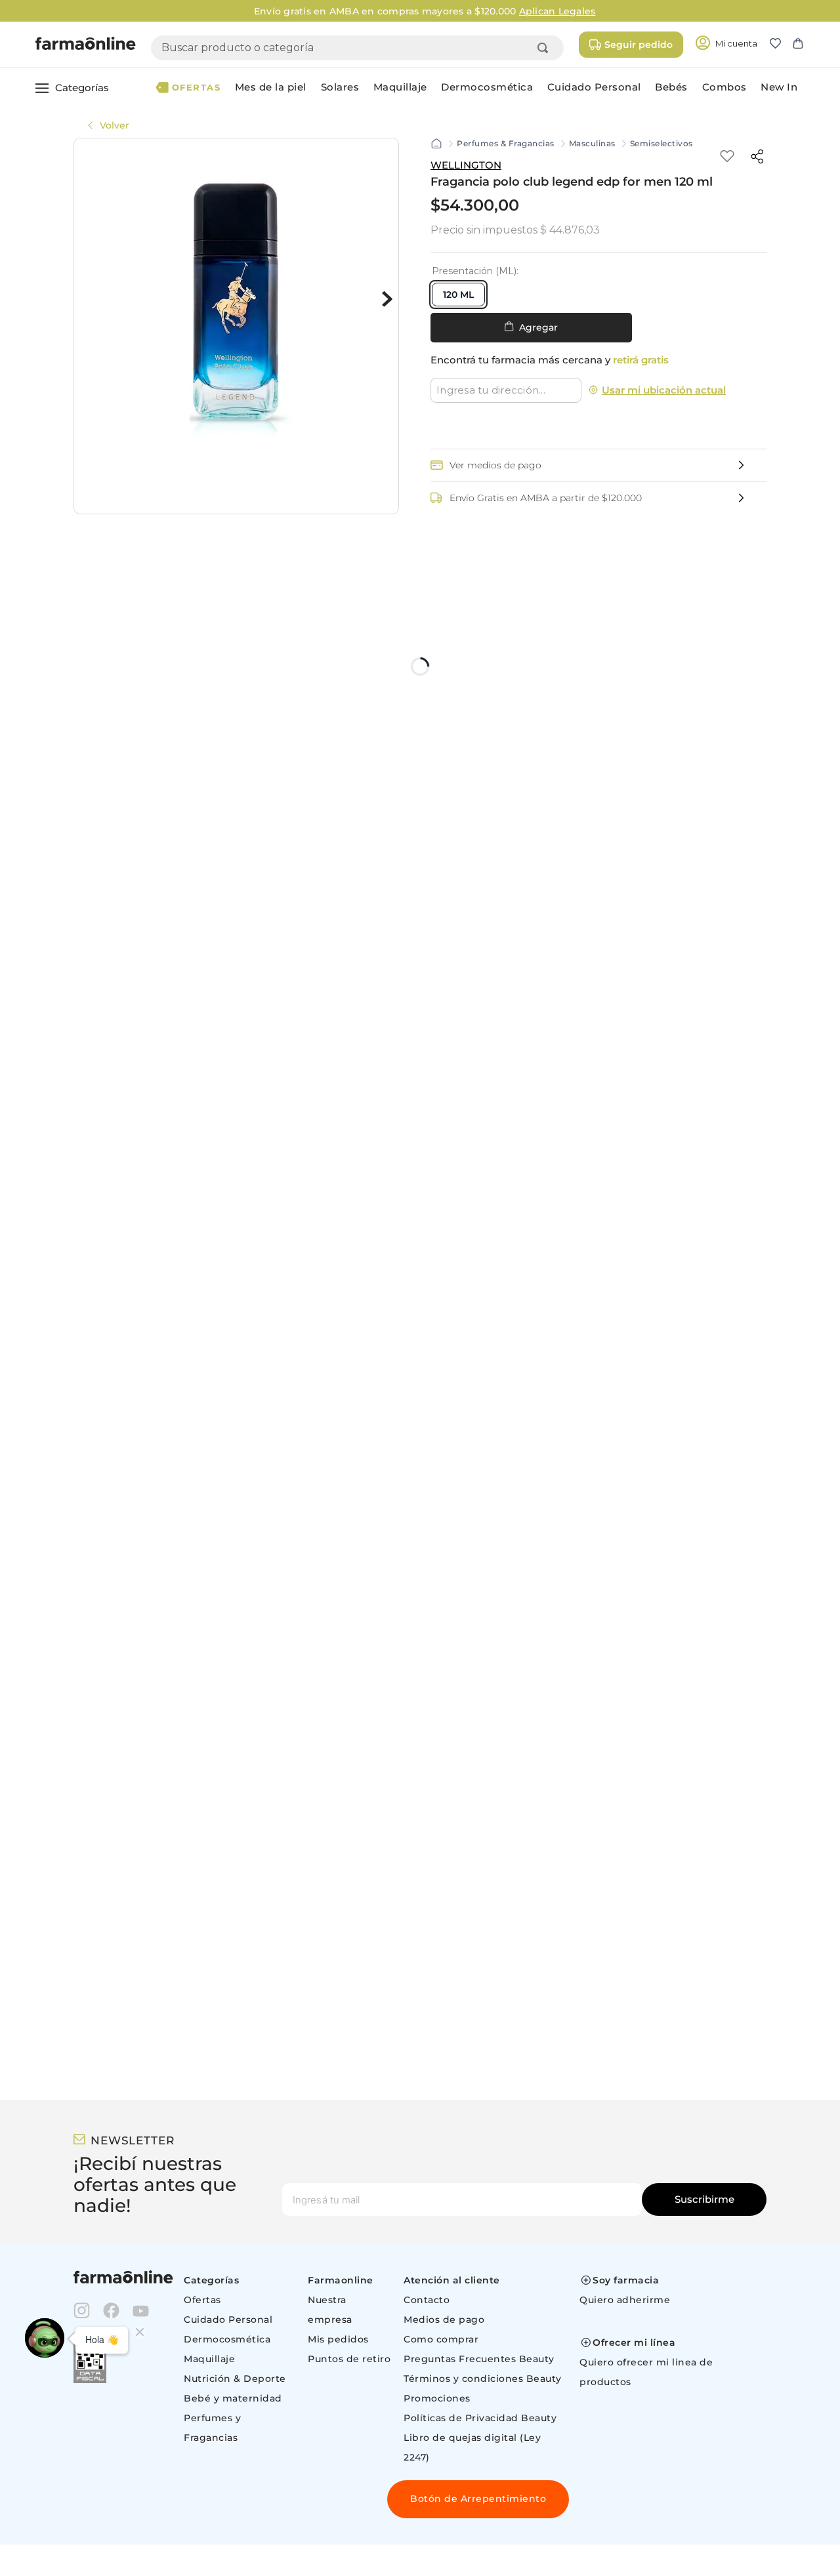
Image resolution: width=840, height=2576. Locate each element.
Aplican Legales (553, 11)
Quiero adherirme (625, 2300)
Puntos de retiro (349, 2359)
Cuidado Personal (228, 2320)
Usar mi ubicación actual (664, 390)
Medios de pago (444, 2320)
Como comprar (441, 2339)
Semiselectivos (661, 144)
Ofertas (202, 2300)
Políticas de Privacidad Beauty (480, 2418)
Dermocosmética (227, 2339)
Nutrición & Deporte (235, 2379)
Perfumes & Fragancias (506, 144)
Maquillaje (209, 2359)
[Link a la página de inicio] (436, 144)
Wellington (466, 165)
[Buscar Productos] (545, 48)
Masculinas (592, 144)
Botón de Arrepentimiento (478, 2499)
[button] (781, 45)
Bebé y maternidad (233, 2398)
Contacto (427, 2300)
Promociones (437, 2398)
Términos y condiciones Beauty (483, 2379)
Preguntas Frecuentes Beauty (479, 2359)
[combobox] (357, 48)
